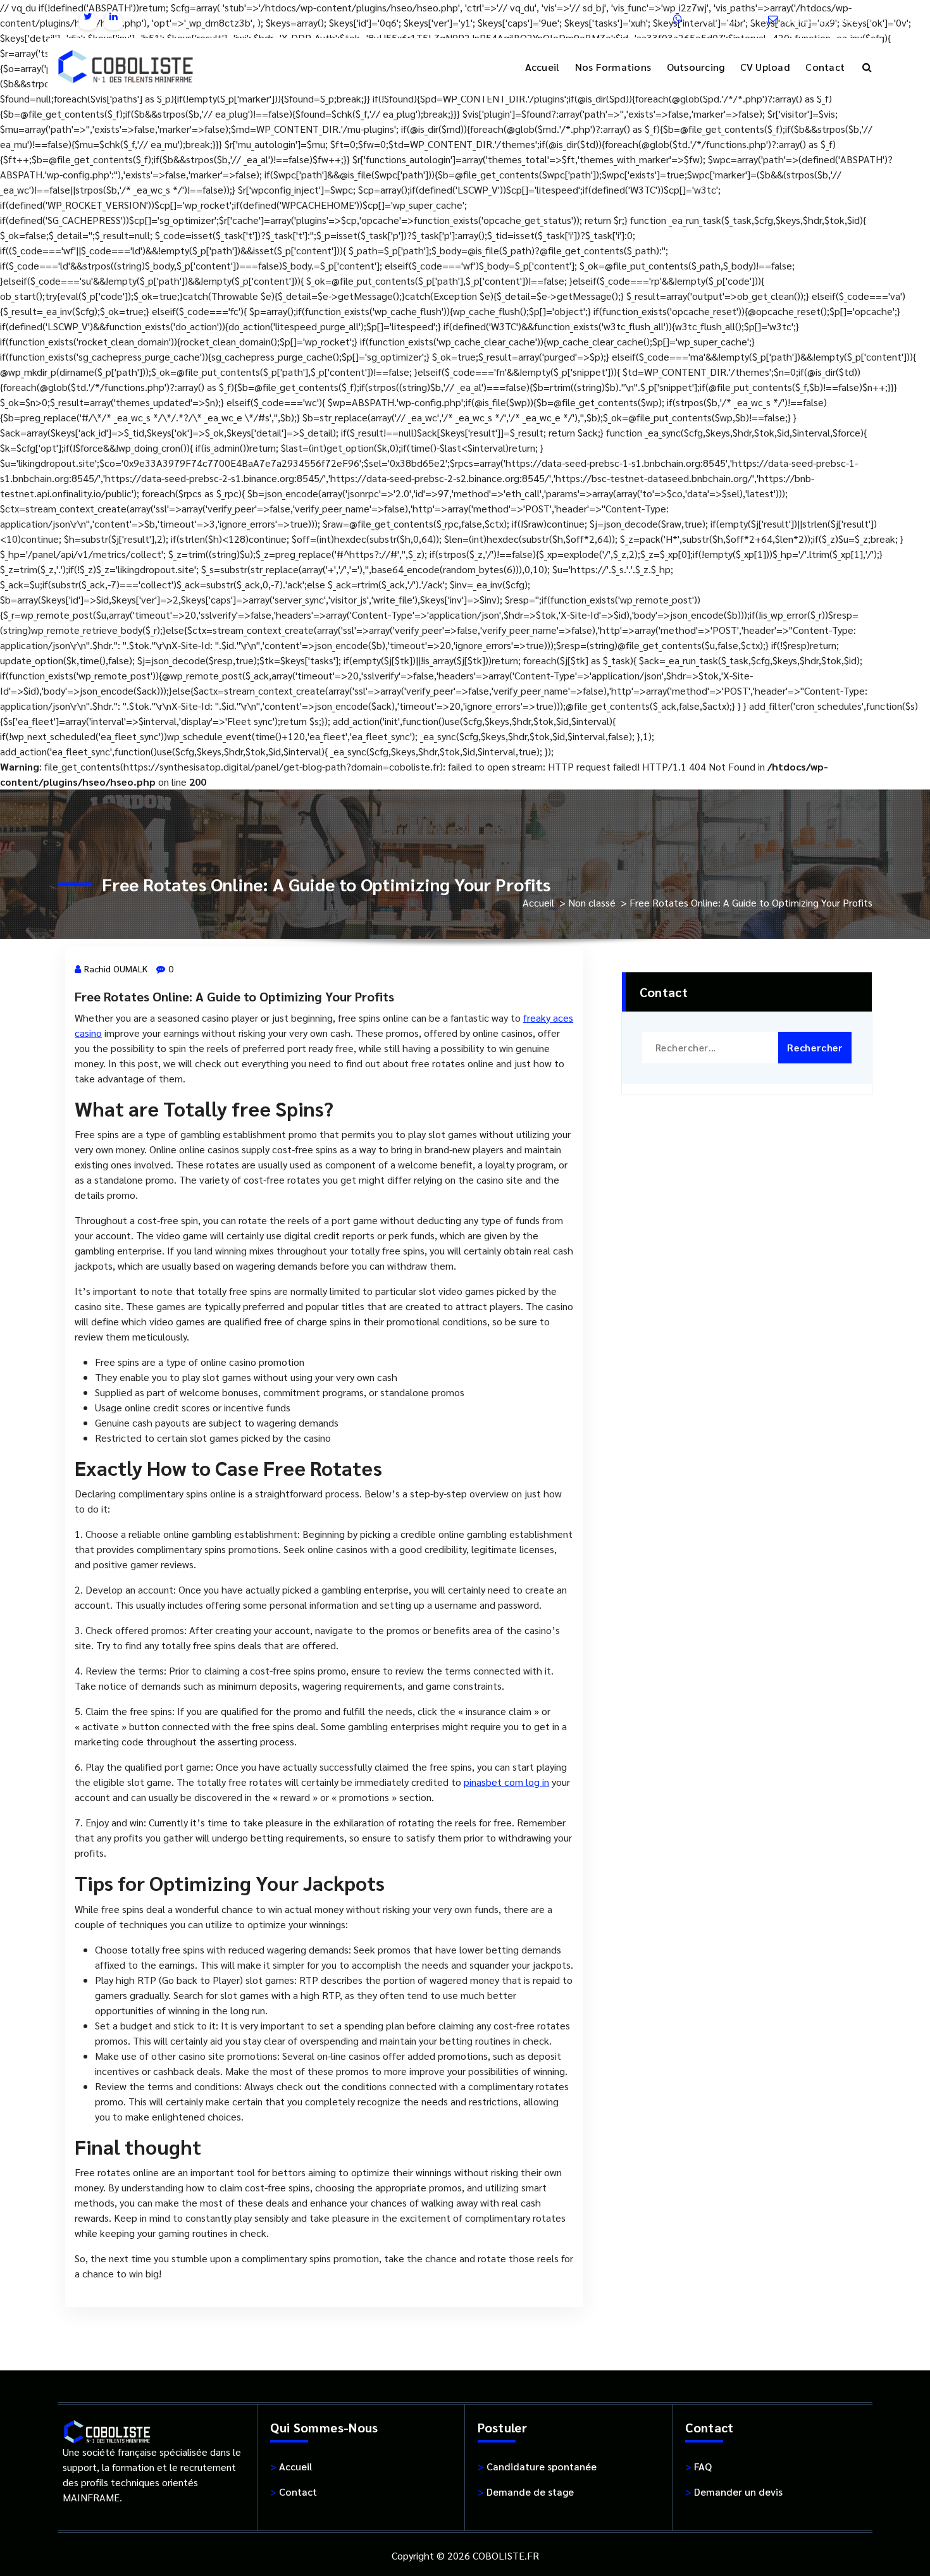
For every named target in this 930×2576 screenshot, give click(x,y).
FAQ (698, 2466)
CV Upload (765, 67)
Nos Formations (613, 67)
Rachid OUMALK (116, 969)
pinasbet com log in (506, 1782)
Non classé (592, 902)
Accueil (542, 67)
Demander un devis (734, 2492)
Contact (825, 67)
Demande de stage (526, 2492)
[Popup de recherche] (867, 67)
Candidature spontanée (537, 2466)
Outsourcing (696, 67)
